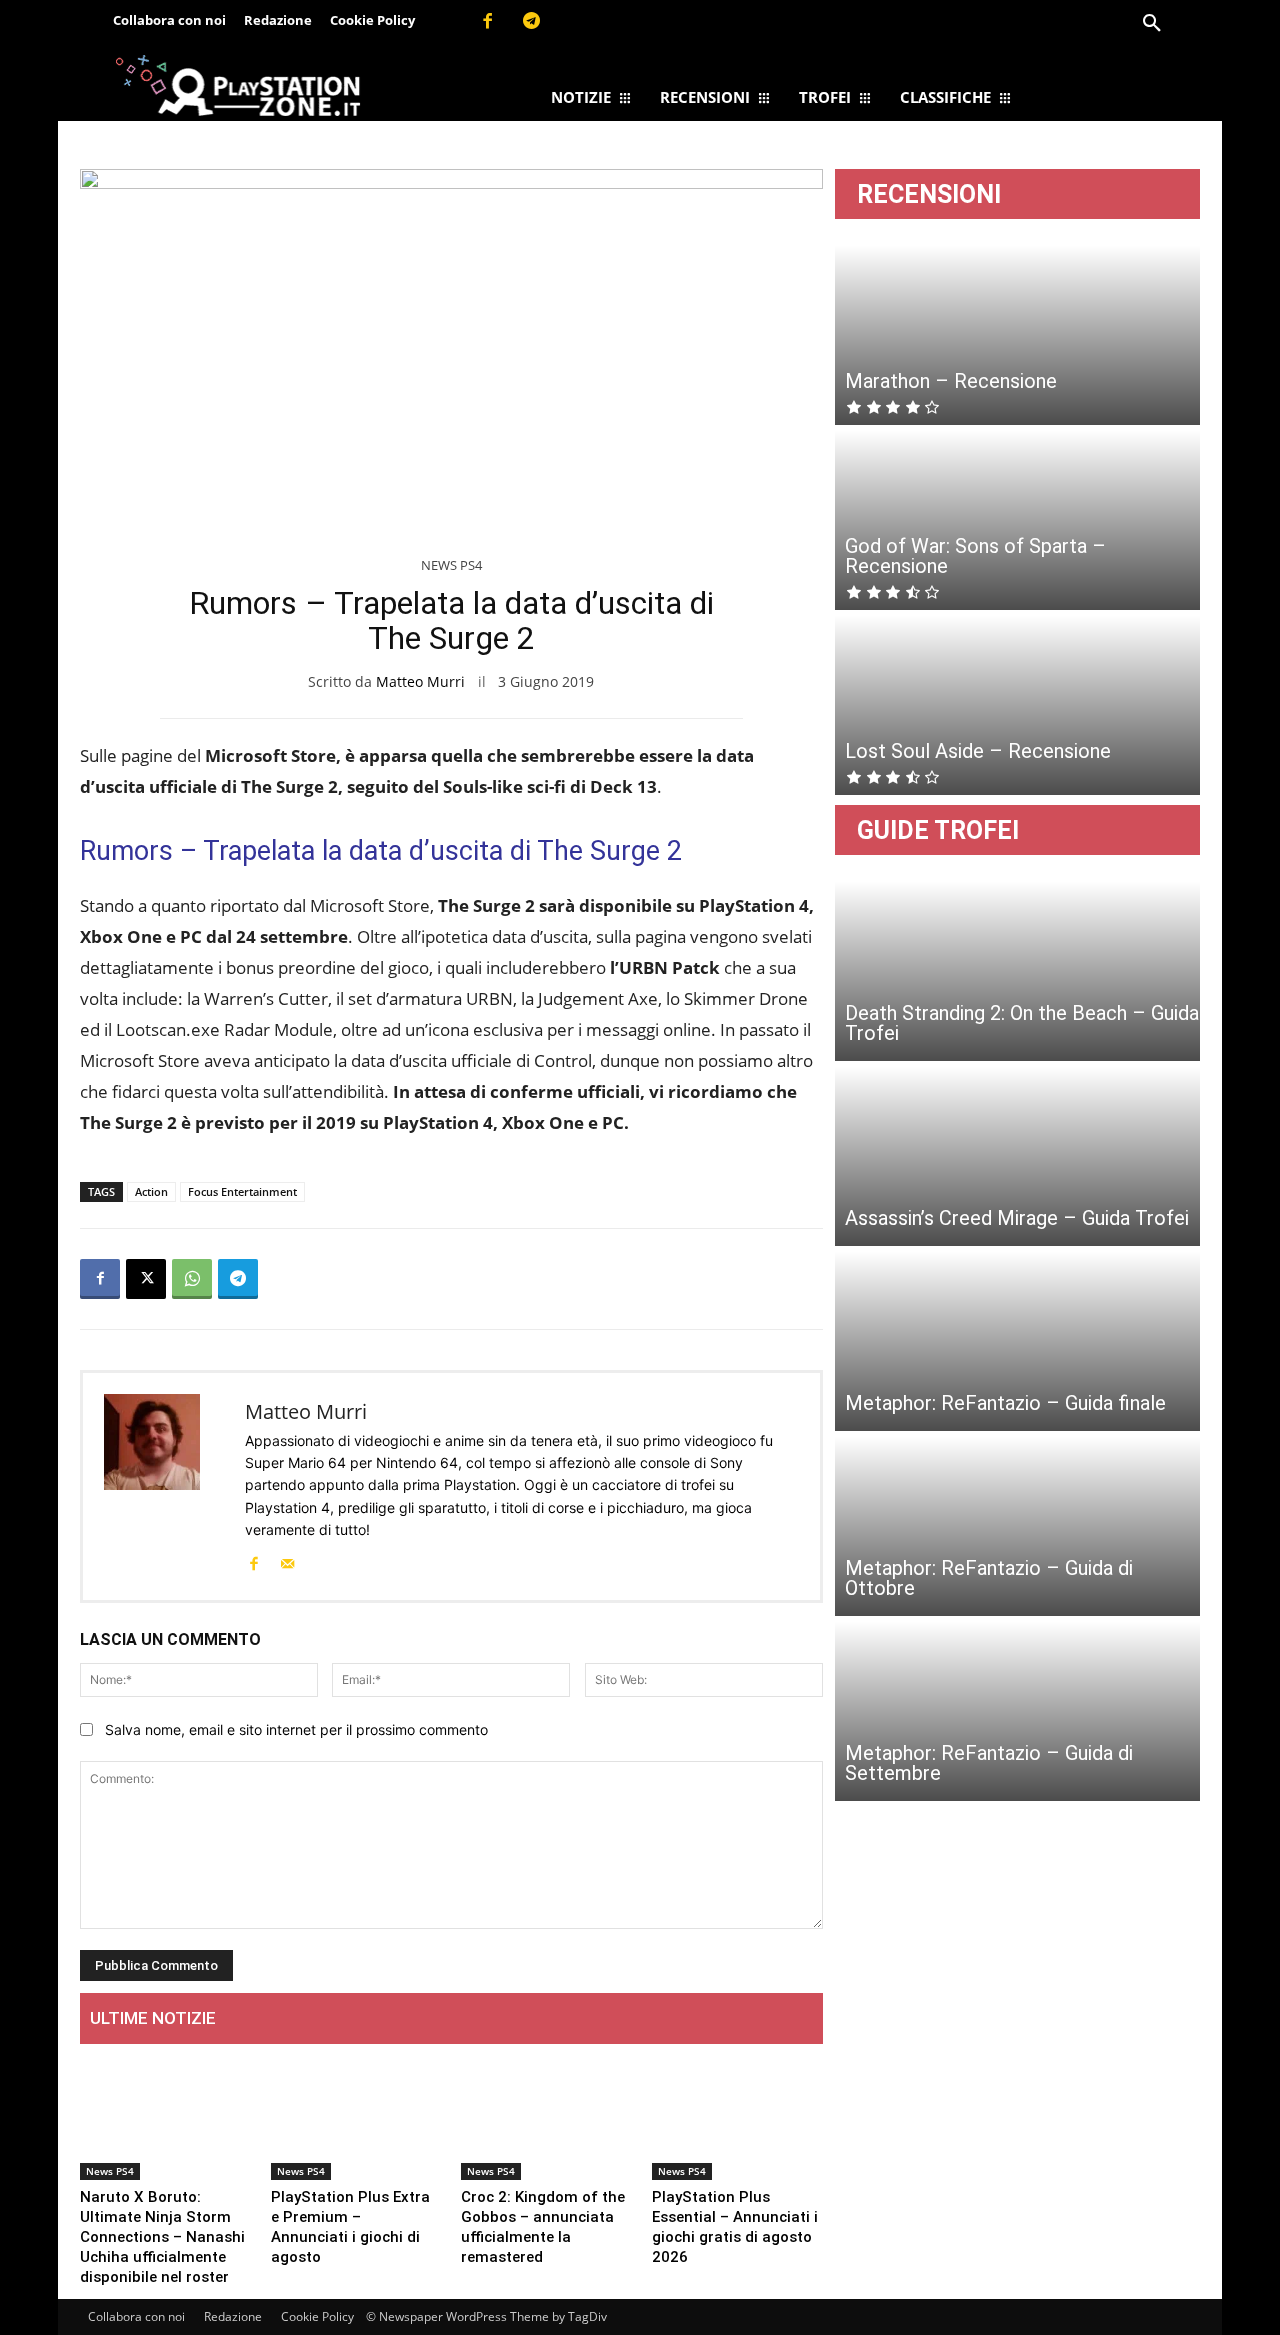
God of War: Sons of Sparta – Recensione (975, 556)
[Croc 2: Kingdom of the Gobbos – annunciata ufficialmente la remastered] (546, 2119)
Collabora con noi (136, 2316)
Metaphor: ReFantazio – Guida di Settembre (989, 1763)
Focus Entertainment (242, 1191)
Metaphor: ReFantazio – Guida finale (1005, 1403)
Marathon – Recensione (951, 381)
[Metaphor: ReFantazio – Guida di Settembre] (1017, 1711)
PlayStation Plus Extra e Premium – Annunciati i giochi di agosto (350, 2227)
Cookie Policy (317, 2316)
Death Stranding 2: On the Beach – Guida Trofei (1022, 1023)
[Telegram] (532, 22)
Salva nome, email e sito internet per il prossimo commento (296, 1729)
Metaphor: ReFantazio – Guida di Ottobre (989, 1578)
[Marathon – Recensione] (1017, 335)
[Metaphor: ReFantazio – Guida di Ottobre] (1017, 1526)
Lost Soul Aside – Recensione (978, 751)
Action (151, 1191)
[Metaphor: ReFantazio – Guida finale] (1017, 1341)
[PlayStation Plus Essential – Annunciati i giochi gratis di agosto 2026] (737, 2119)
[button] (1152, 24)
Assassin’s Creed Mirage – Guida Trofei (1017, 1218)
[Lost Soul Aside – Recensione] (1017, 705)
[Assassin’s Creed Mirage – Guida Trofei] (1017, 1156)
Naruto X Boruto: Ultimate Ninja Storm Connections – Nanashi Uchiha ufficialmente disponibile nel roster (162, 2237)
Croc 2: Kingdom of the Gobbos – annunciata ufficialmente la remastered (543, 2227)
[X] (146, 1279)
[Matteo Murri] (164, 1486)
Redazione (233, 2316)
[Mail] (287, 1562)
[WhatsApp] (192, 1279)
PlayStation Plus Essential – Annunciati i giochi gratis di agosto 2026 (735, 2227)
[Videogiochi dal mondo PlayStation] (237, 84)
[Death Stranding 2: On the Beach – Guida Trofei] (1017, 971)
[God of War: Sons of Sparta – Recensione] (1017, 520)
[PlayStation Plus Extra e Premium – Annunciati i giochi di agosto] (356, 2119)
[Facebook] (487, 22)
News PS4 (451, 565)
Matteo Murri (420, 681)
